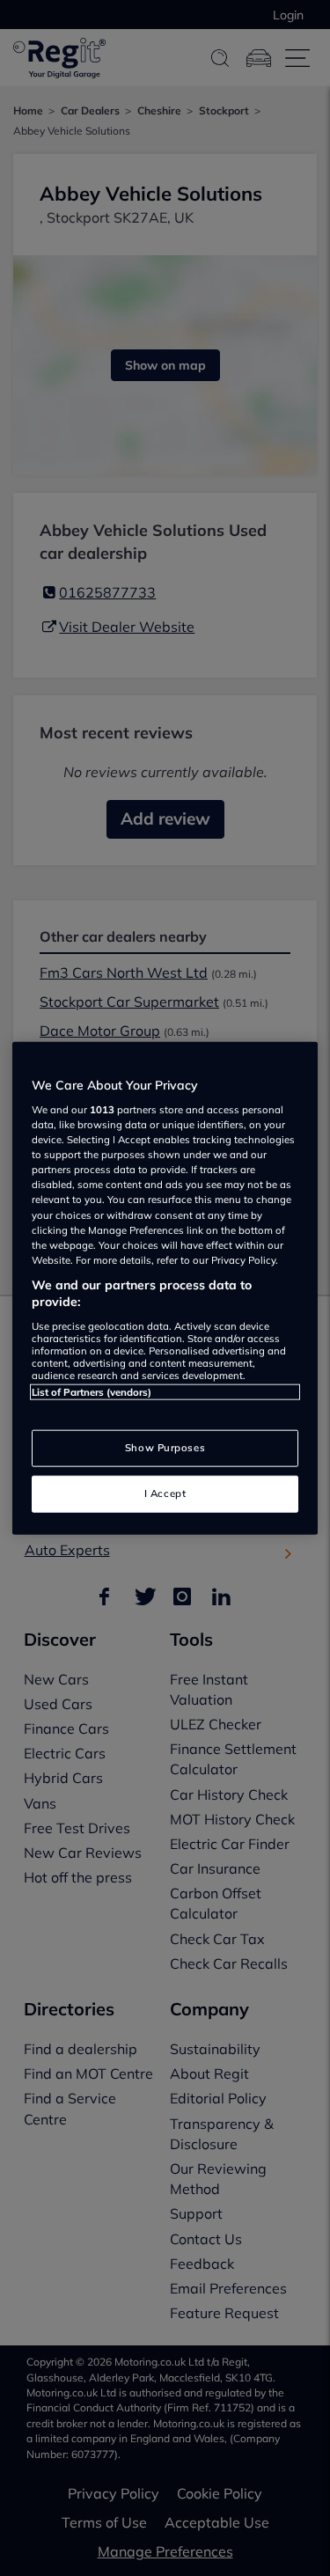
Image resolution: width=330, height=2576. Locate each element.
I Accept (165, 1493)
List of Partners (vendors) (92, 1392)
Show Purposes (165, 1448)
